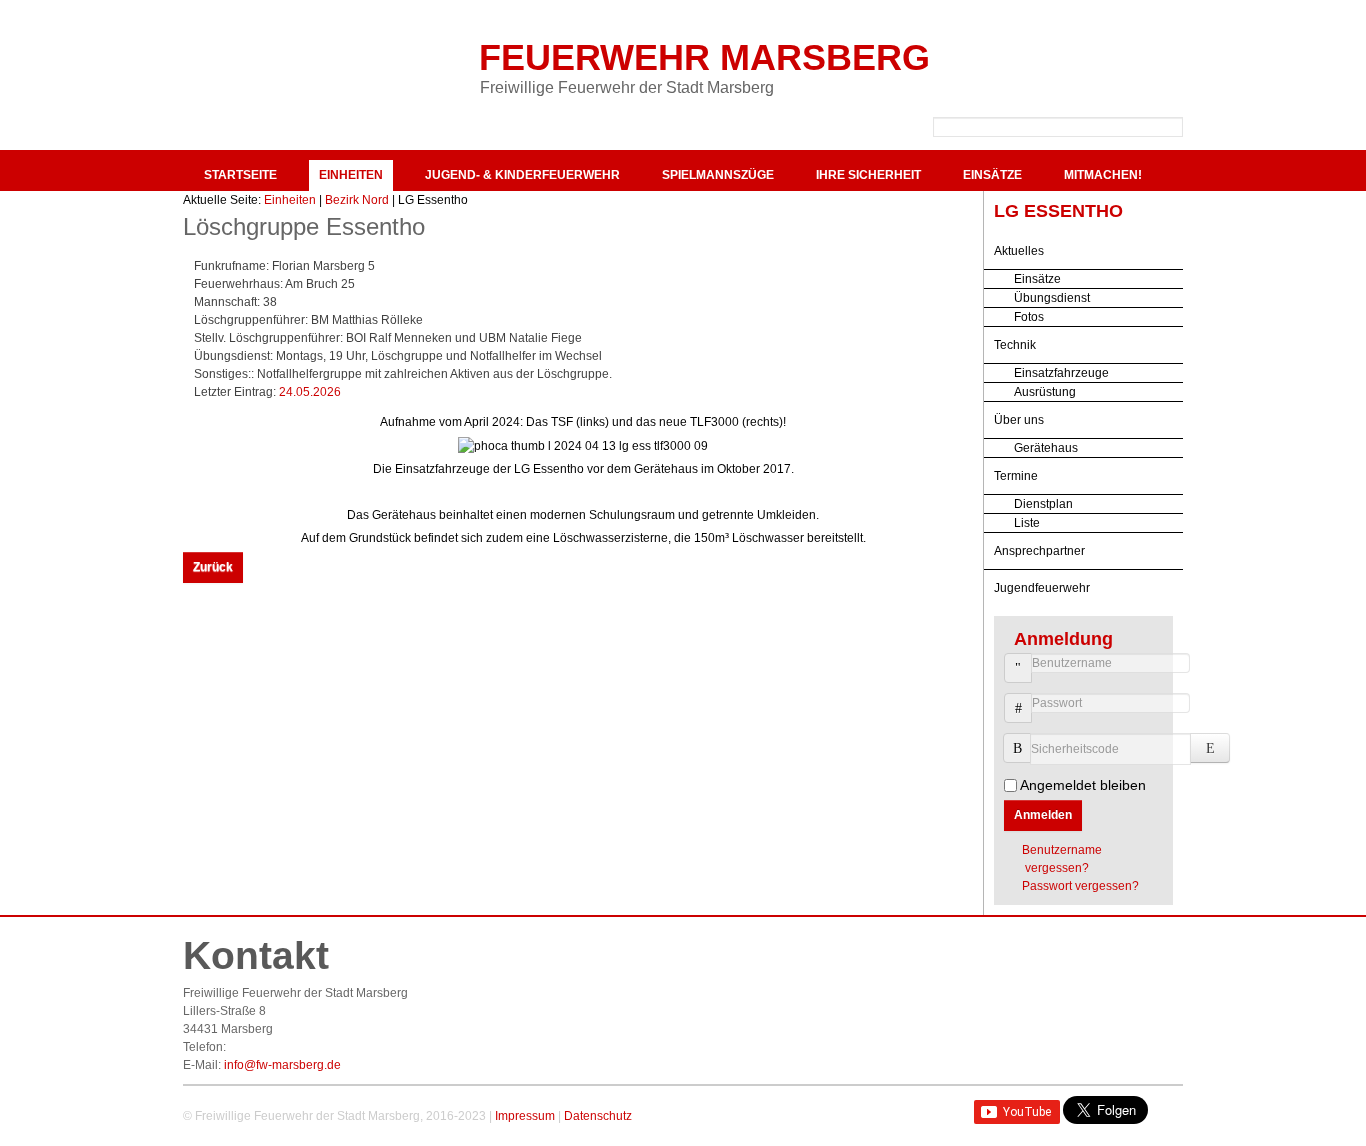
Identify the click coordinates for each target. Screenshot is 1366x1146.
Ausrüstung (1045, 392)
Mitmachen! (1103, 175)
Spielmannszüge (718, 175)
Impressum (525, 1116)
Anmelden (1043, 815)
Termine (1016, 476)
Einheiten (351, 175)
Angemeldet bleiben (1083, 785)
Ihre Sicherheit (868, 175)
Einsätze (992, 175)
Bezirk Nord (357, 200)
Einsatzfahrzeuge (1061, 373)
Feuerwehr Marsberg (704, 57)
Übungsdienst (1052, 298)
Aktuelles (1019, 251)
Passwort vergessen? (1080, 886)
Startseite (240, 175)
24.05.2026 (310, 392)
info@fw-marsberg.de (282, 1065)
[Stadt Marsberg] (1073, 60)
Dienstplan (1043, 504)
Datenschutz (598, 1116)
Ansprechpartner (1039, 551)
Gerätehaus (1046, 448)
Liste (1027, 523)
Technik (1015, 345)
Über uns (1019, 420)
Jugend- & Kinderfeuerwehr (522, 175)
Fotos (1029, 317)
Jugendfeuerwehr (1042, 588)
